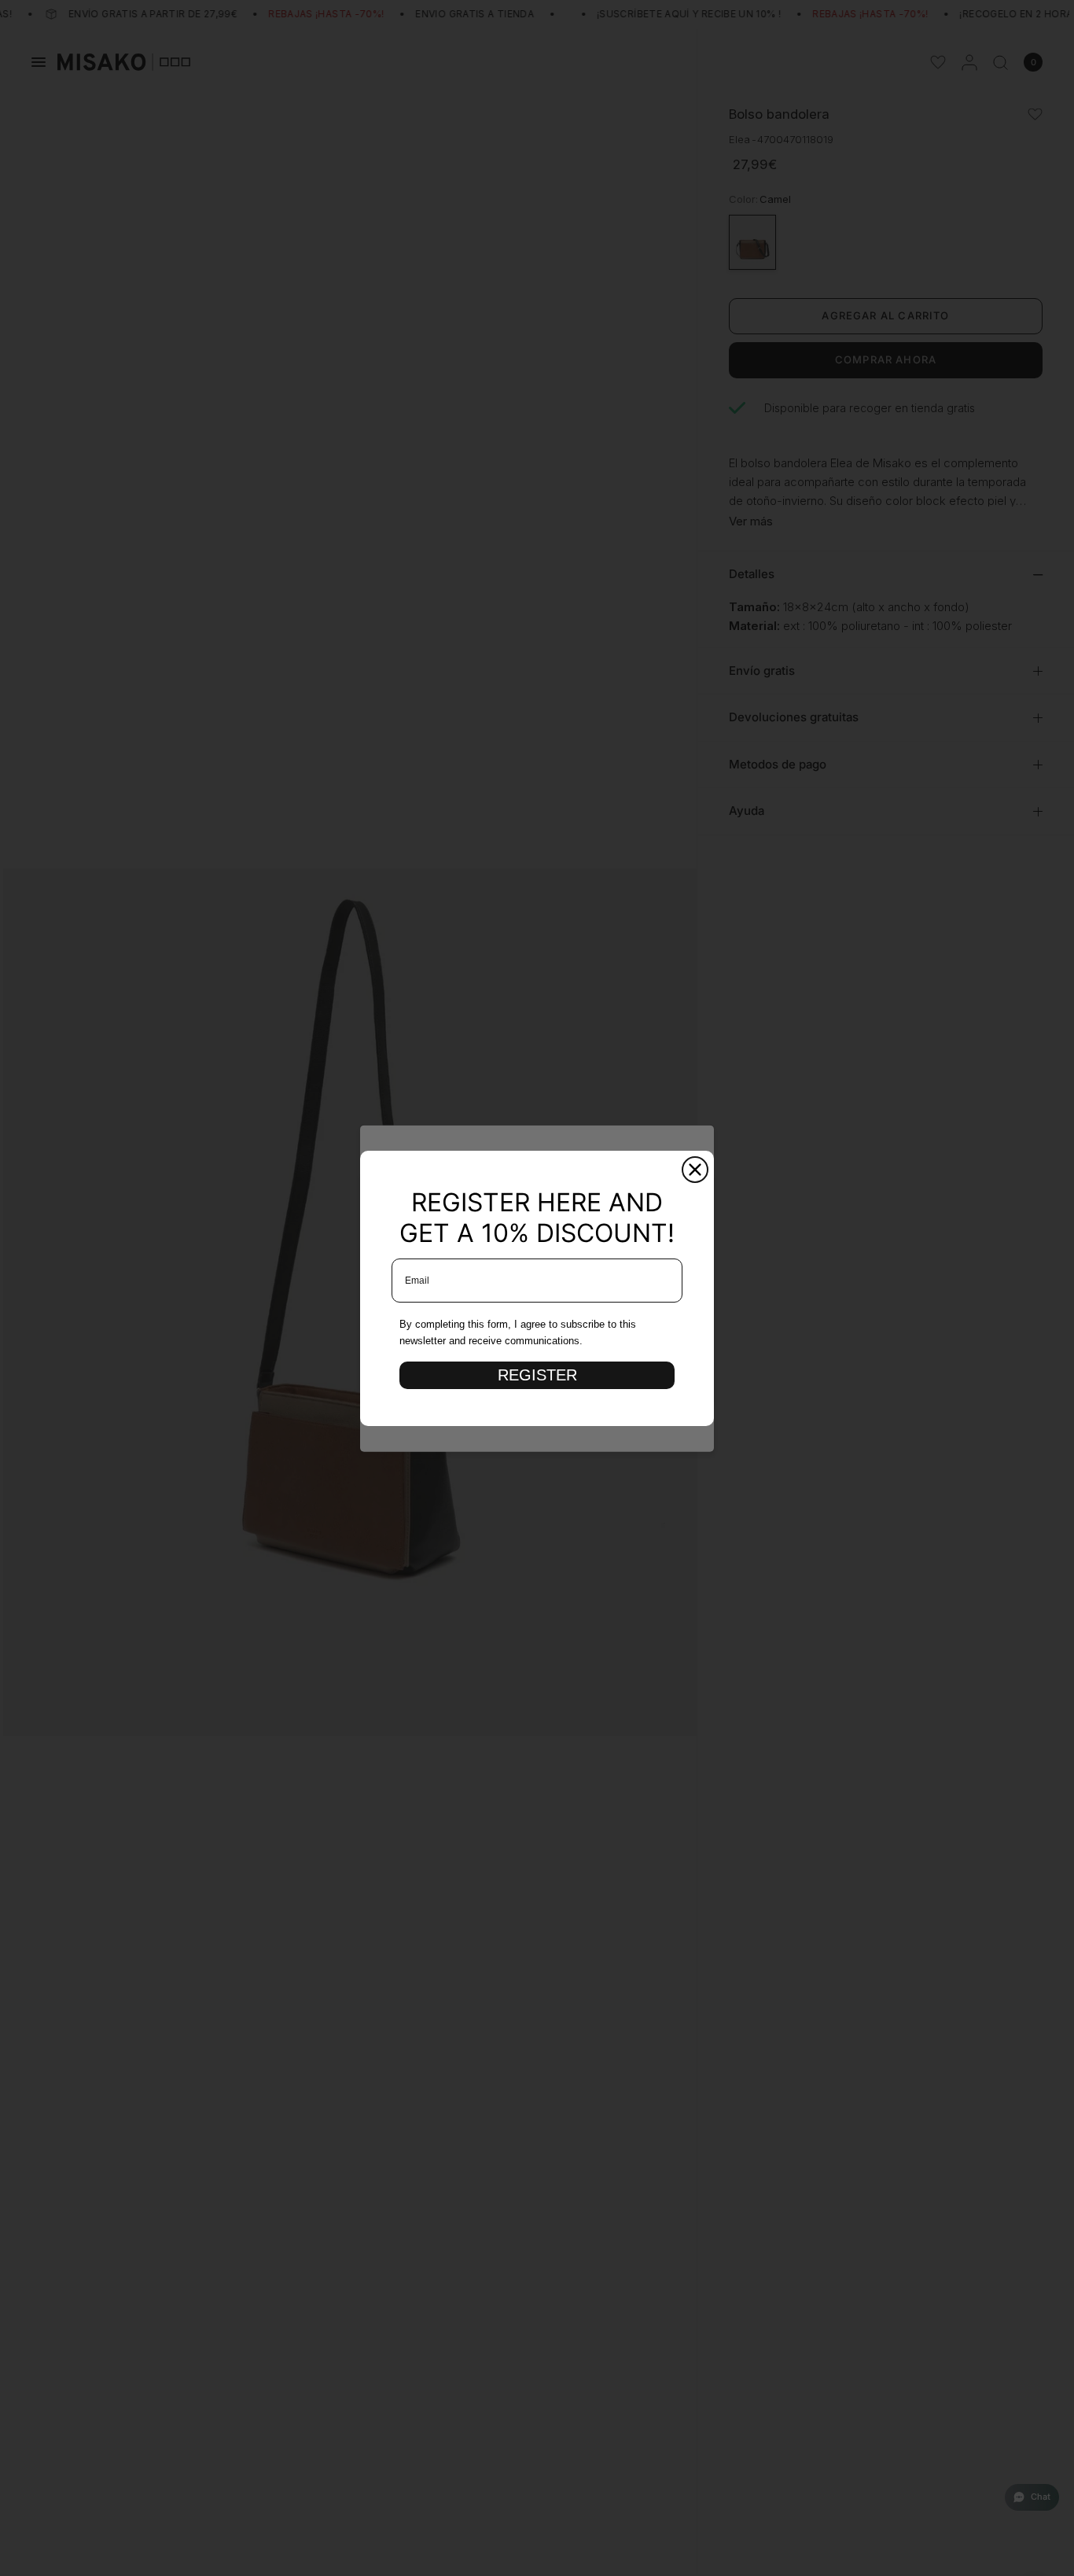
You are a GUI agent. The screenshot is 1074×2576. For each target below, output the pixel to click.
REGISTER (537, 1375)
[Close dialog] (695, 1170)
